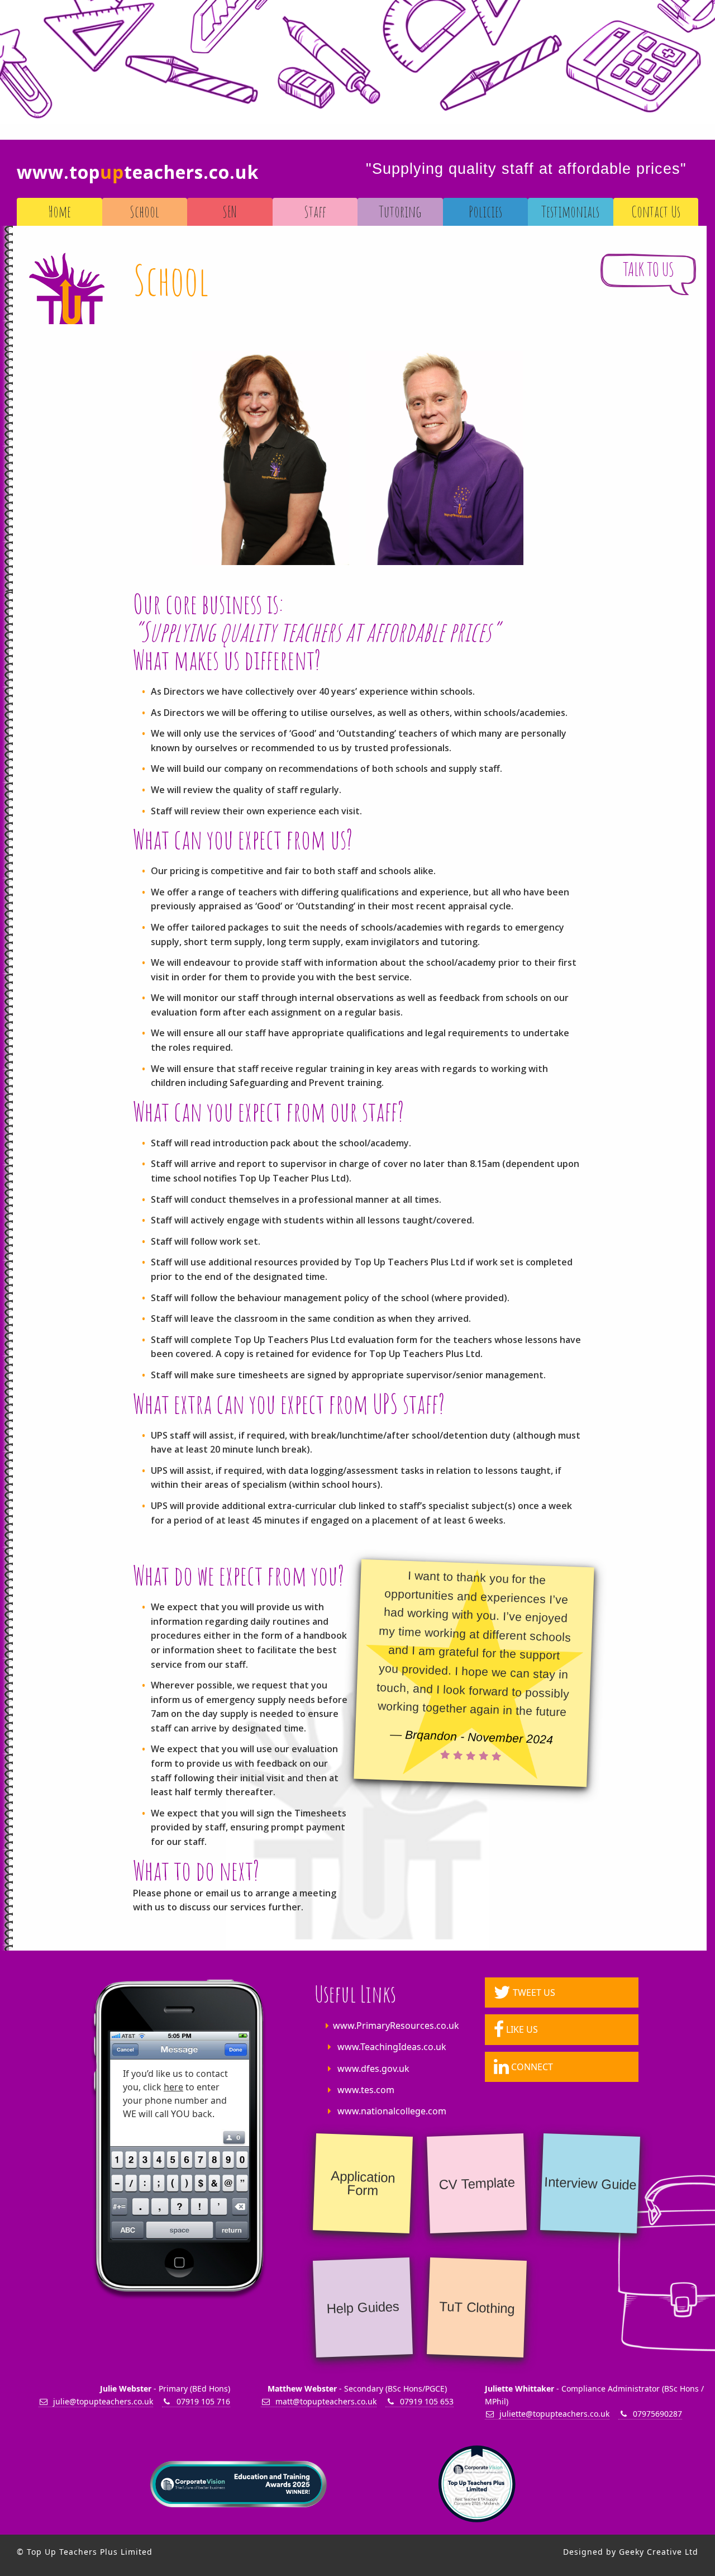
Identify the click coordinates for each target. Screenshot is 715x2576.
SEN (230, 212)
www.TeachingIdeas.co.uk (392, 2047)
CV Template (477, 2184)
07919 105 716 (203, 2401)
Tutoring (400, 212)
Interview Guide (590, 2183)
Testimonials (570, 212)
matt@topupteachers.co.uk (326, 2401)
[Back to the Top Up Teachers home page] (66, 288)
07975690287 (657, 2414)
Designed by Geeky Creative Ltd (631, 2552)
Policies (485, 212)
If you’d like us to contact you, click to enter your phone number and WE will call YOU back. (175, 2094)
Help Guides (363, 2307)
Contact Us (656, 212)
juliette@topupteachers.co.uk (554, 2414)
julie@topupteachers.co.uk (103, 2401)
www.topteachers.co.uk (138, 172)
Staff (315, 212)
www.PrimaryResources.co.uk (396, 2025)
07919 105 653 (427, 2401)
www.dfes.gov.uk (373, 2069)
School (144, 212)
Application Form (363, 2183)
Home (59, 212)
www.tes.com (366, 2090)
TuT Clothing (476, 2307)
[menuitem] (59, 212)
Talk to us (649, 269)
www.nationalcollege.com (392, 2111)
